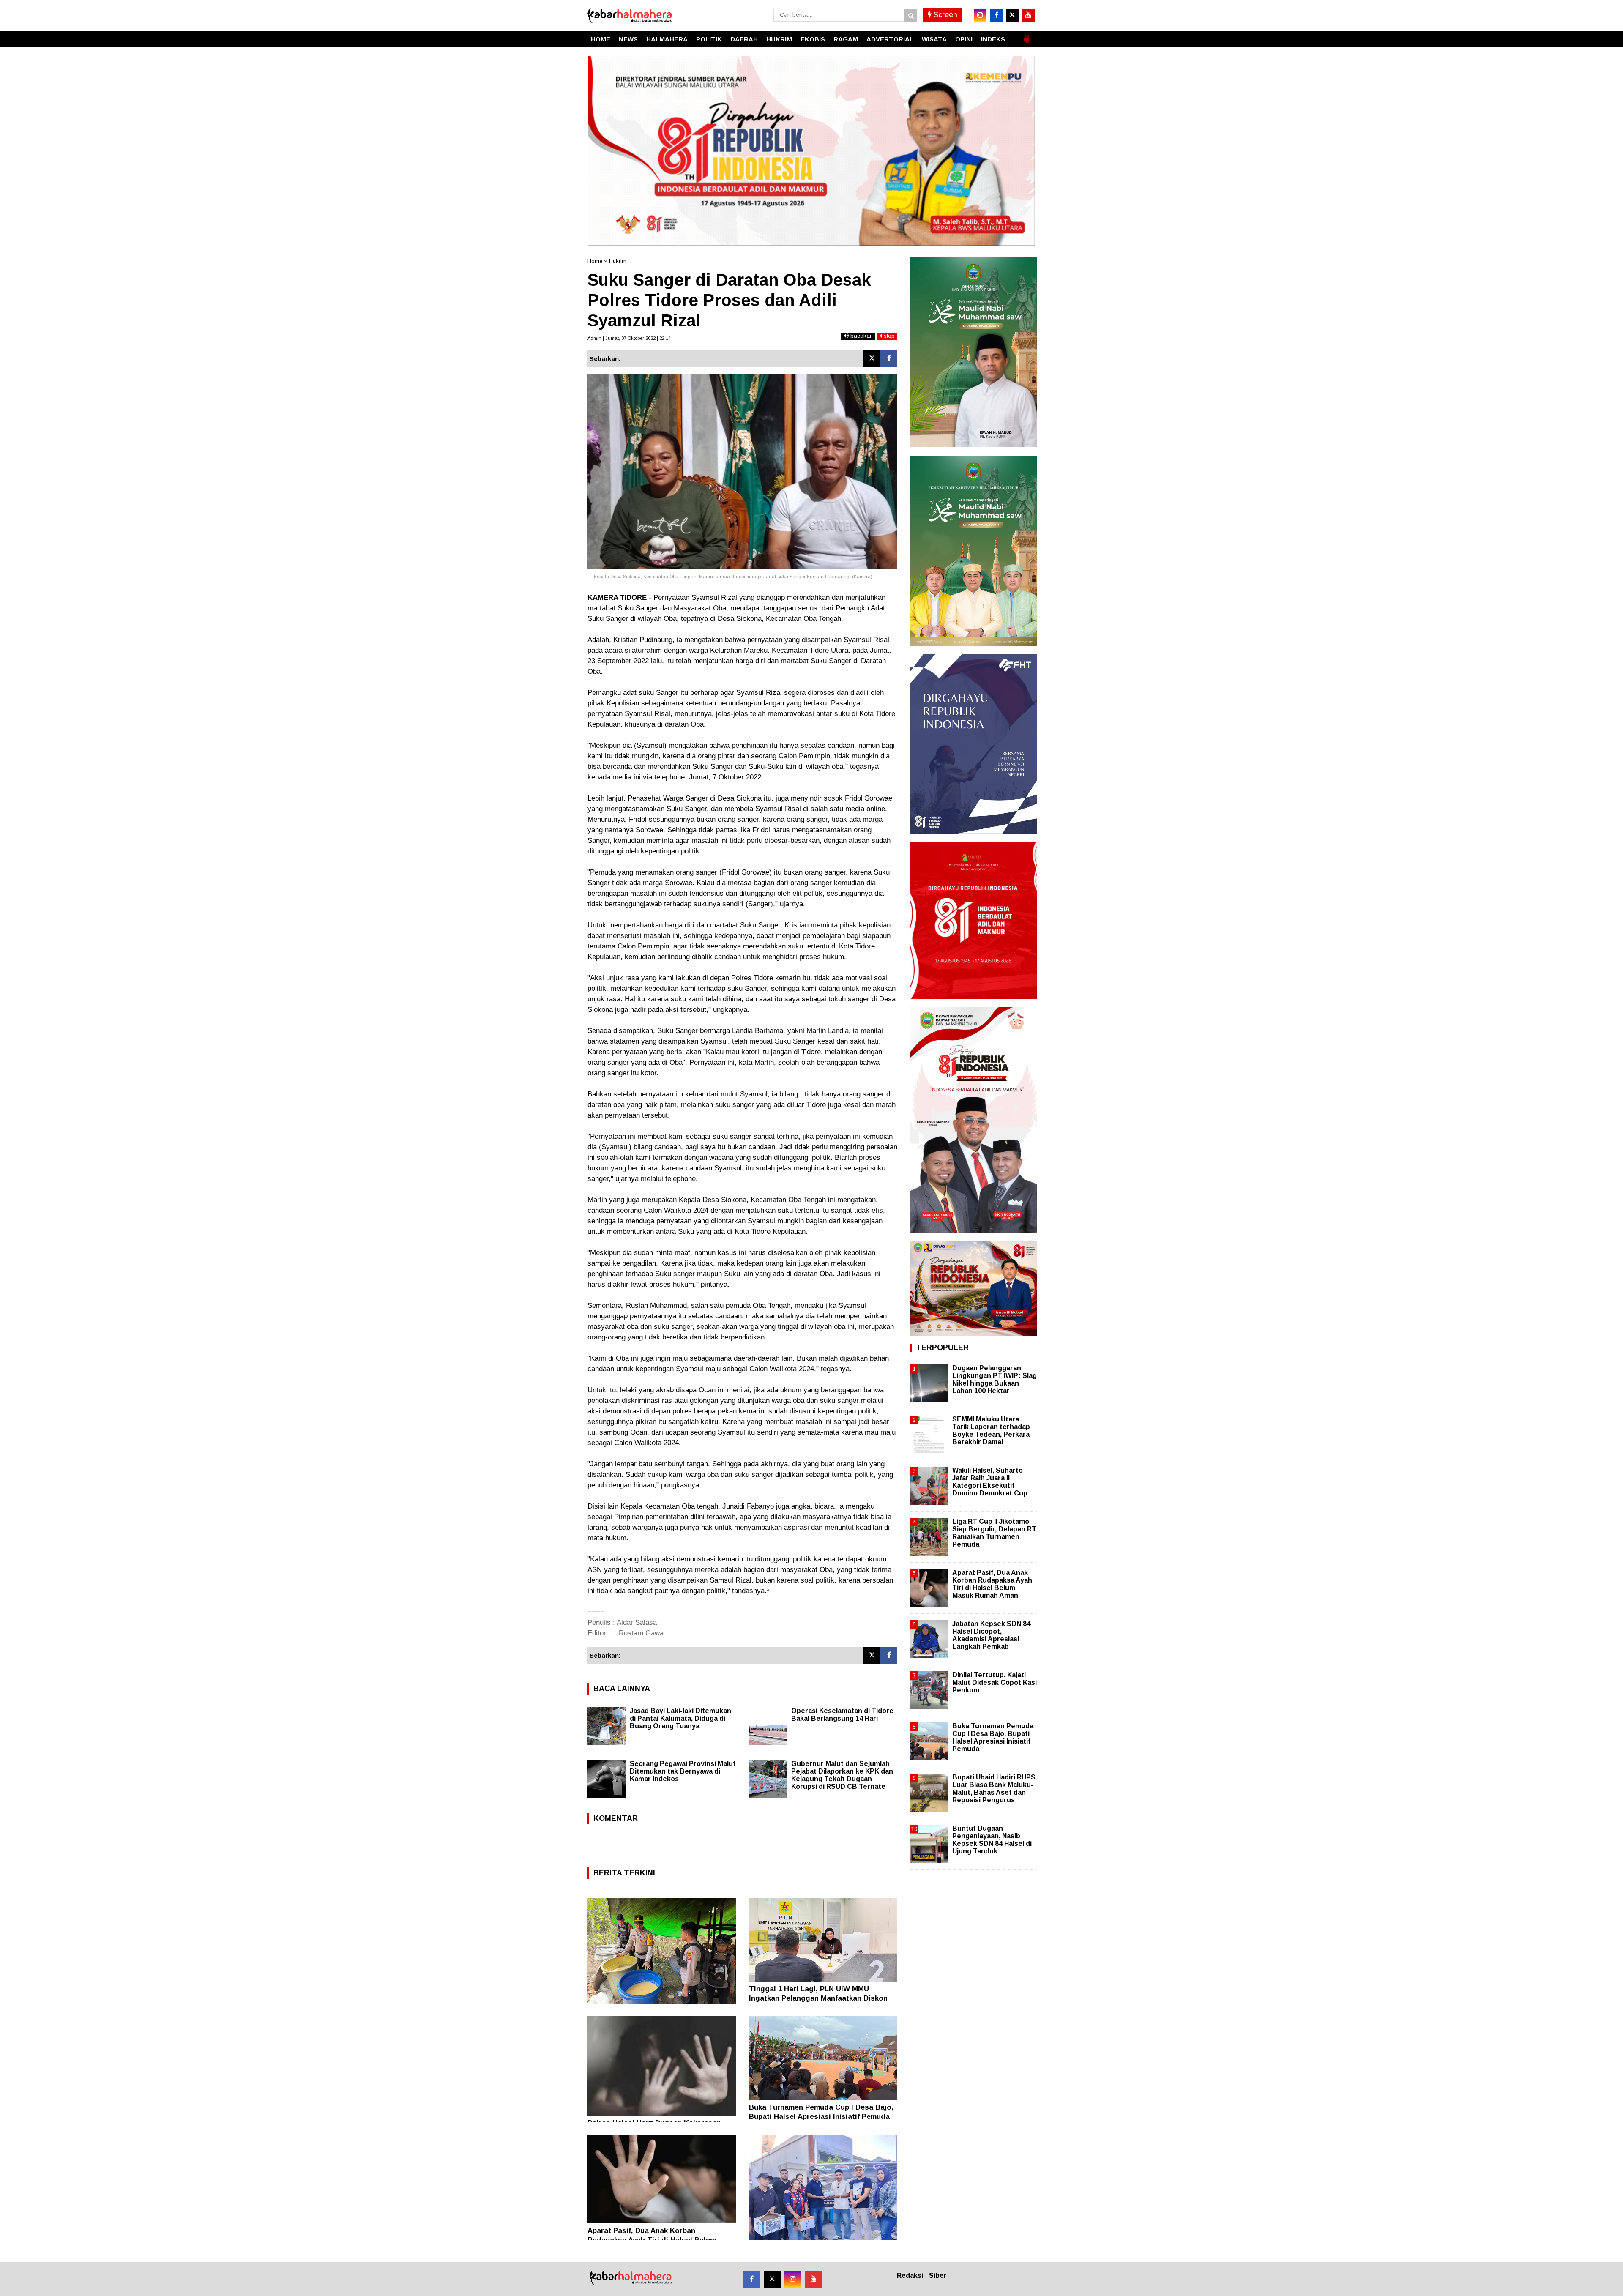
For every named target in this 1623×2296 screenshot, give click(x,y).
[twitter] (1012, 15)
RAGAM (846, 39)
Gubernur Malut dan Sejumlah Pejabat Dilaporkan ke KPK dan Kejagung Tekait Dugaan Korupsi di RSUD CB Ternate (842, 1775)
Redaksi (910, 2275)
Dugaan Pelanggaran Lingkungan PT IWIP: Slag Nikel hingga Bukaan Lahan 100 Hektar (995, 1380)
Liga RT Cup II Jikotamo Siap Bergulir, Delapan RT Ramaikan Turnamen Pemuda (994, 1533)
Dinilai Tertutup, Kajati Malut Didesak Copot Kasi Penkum (995, 1682)
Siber (938, 2275)
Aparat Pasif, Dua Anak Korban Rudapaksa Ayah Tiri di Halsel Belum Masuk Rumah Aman (652, 2240)
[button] (1027, 36)
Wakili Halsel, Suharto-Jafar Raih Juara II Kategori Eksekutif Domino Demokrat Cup (990, 1482)
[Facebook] (889, 358)
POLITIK (709, 39)
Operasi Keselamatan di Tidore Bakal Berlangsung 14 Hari (842, 1715)
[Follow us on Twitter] (772, 2279)
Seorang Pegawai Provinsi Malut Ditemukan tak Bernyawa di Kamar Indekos (683, 1771)
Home (595, 261)
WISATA (934, 39)
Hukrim (618, 261)
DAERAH (744, 39)
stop (888, 336)
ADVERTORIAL (890, 39)
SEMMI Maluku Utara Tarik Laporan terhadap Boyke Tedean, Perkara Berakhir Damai (991, 1431)
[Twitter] (872, 358)
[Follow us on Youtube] (814, 2279)
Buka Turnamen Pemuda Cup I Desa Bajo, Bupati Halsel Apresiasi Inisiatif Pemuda (993, 1738)
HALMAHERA (667, 39)
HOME (601, 39)
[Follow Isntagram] (793, 2279)
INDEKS (993, 39)
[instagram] (980, 15)
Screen (944, 15)
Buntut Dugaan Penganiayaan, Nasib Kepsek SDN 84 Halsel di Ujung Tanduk (992, 1840)
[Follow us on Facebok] (751, 2279)
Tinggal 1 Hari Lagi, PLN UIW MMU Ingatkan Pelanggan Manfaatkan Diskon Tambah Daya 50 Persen (818, 1998)
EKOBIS (813, 39)
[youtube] (1028, 15)
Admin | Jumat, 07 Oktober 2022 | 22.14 (629, 338)
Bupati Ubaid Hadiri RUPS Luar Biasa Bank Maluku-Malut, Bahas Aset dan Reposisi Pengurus (994, 1789)
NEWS (628, 39)
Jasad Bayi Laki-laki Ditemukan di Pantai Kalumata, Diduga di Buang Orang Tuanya (680, 1718)
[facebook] (996, 15)
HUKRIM (779, 39)
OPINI (964, 39)
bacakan (861, 336)
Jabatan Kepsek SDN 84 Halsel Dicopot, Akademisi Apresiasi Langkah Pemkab (991, 1635)
